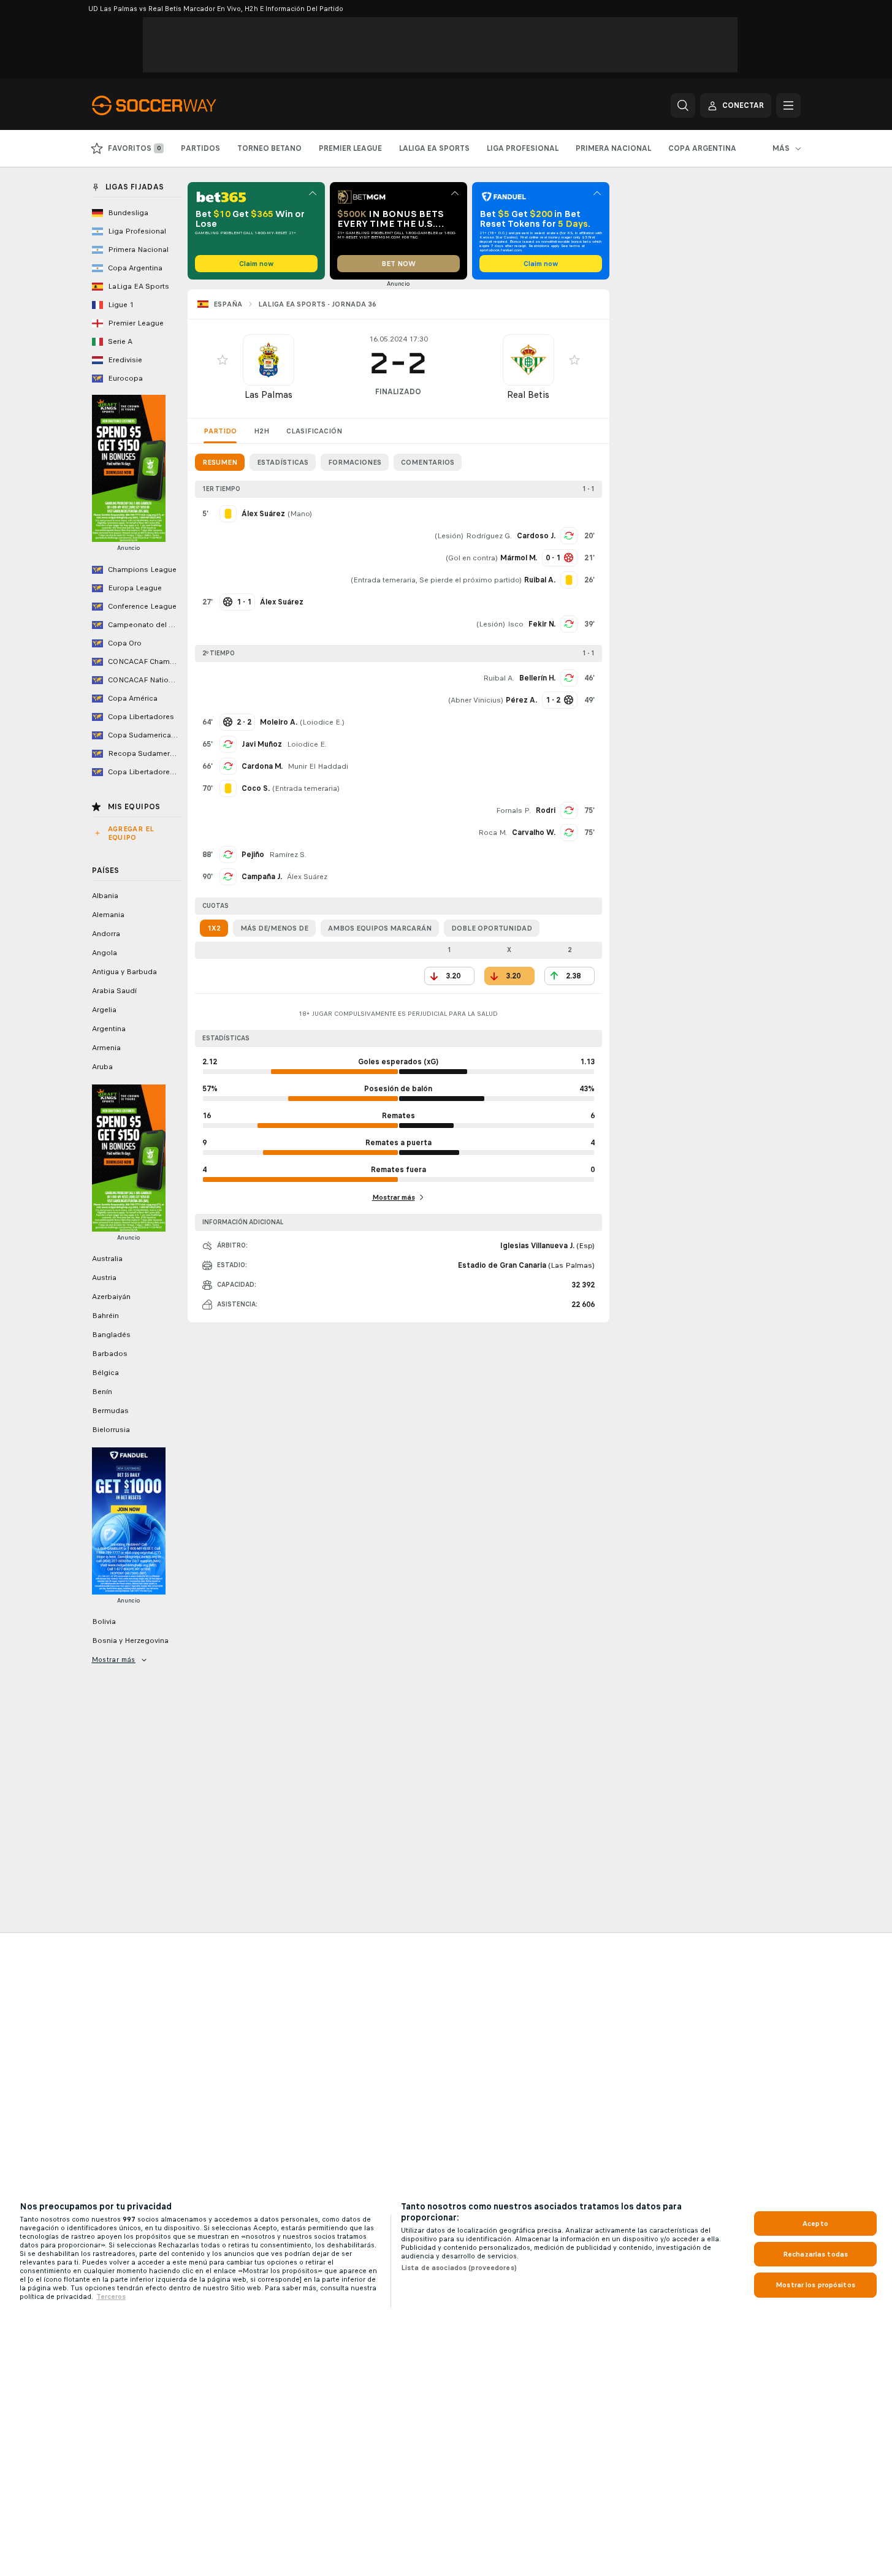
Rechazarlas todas (815, 2254)
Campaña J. (262, 877)
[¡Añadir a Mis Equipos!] (223, 360)
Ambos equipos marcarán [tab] (380, 928)
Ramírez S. (288, 855)
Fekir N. (542, 624)
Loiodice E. (322, 722)
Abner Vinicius (476, 700)
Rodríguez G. (489, 536)
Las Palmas (269, 394)
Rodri (546, 810)
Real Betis (528, 394)
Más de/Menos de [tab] (274, 928)
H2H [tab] (261, 431)
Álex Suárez (307, 877)
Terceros (111, 2296)
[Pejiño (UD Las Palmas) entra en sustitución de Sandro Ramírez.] (228, 855)
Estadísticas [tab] (283, 462)
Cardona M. (262, 766)
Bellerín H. (537, 678)
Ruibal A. (499, 678)
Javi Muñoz (262, 744)
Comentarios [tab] (428, 462)
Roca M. (493, 833)
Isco (516, 624)
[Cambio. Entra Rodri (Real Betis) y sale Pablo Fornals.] (569, 810)
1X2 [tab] (214, 928)
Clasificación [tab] (314, 431)
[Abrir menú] (788, 105)
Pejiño (253, 855)
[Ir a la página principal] (176, 105)
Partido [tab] (220, 431)
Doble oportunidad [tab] (492, 928)
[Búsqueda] (683, 105)
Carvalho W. (534, 833)
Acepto (815, 2224)
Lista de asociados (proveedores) (459, 2268)
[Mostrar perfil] (269, 360)
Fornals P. (513, 810)
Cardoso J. (536, 536)
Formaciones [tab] (355, 462)
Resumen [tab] (220, 462)
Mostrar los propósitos (815, 2285)
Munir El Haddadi (318, 766)
